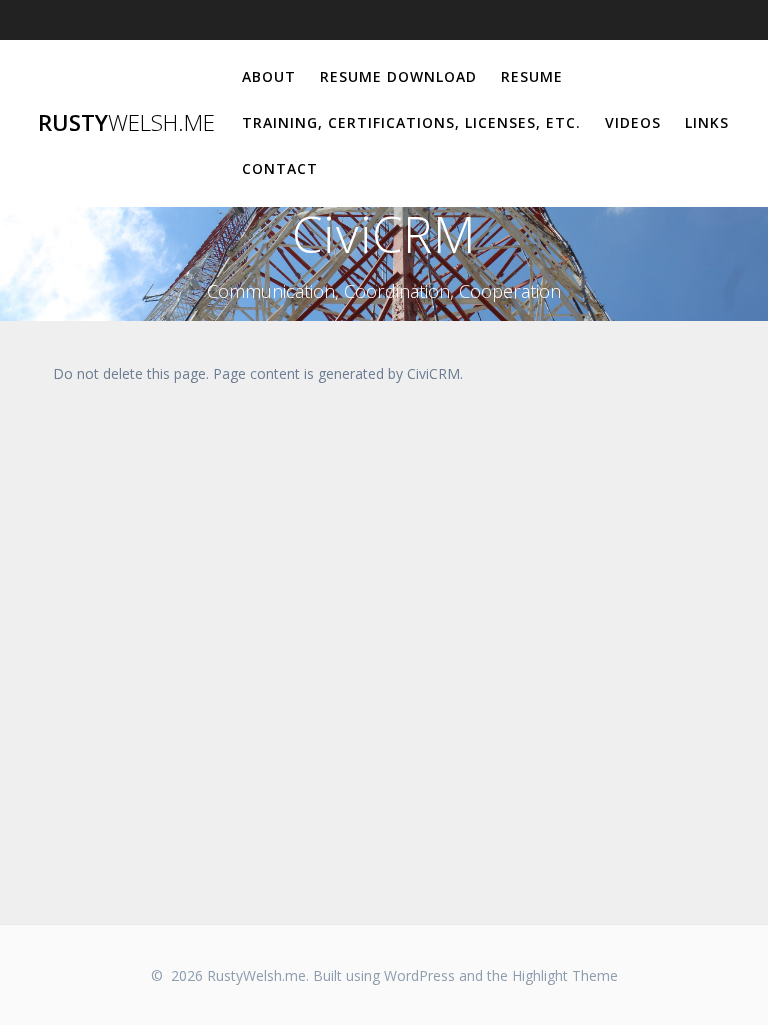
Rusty (126, 123)
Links (707, 122)
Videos (633, 122)
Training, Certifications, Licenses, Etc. (411, 122)
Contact (280, 168)
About (269, 76)
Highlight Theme (565, 975)
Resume (532, 76)
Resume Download (398, 76)
